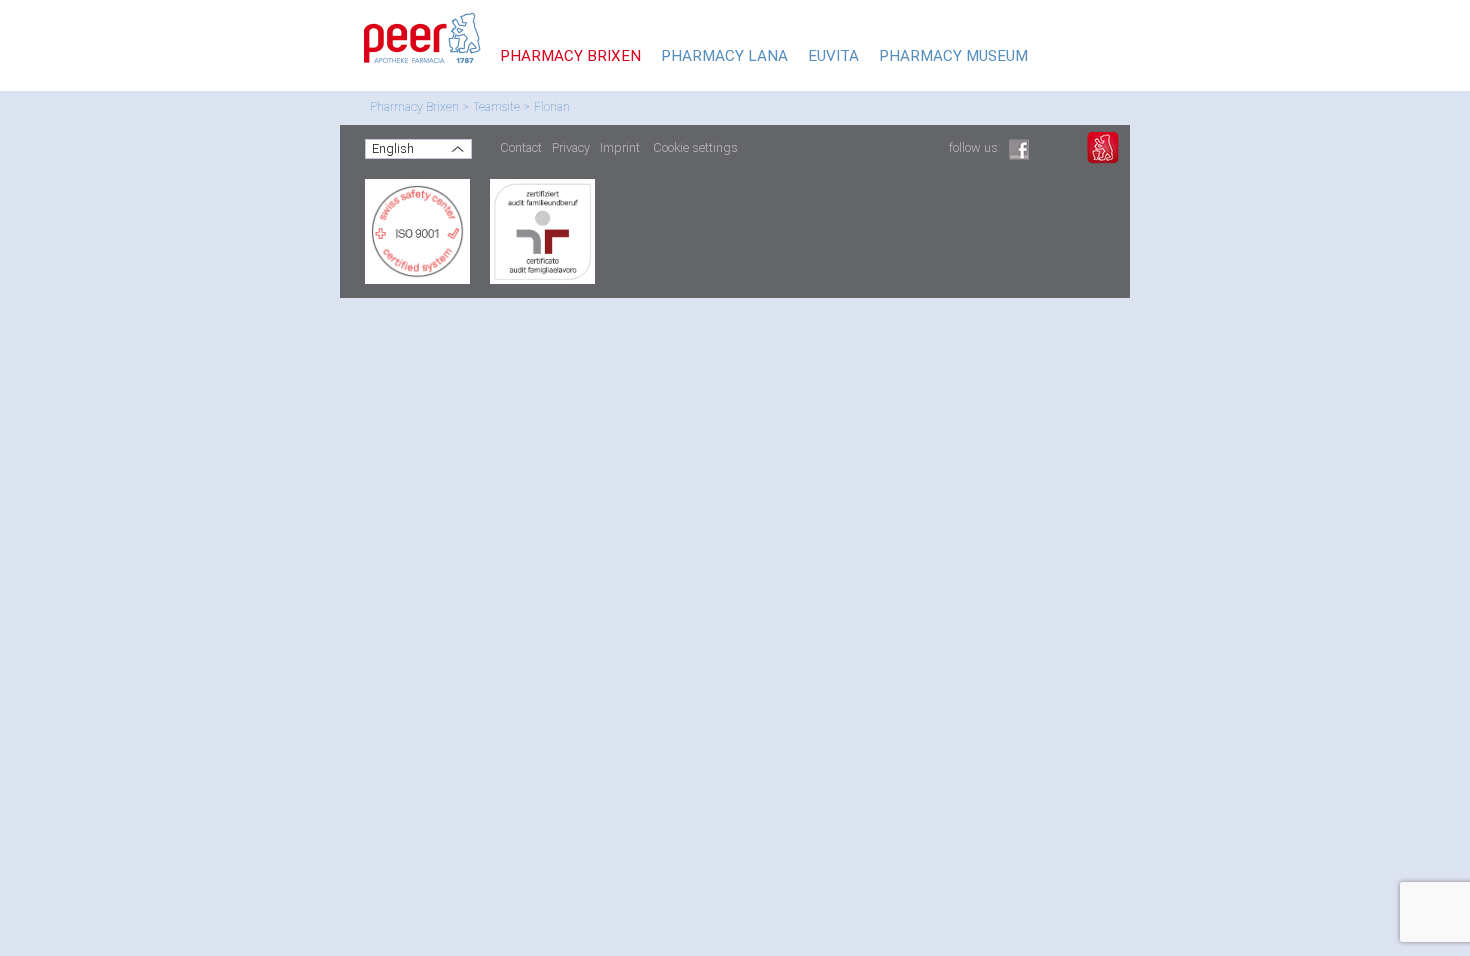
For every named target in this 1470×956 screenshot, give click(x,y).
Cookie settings (695, 147)
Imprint (620, 147)
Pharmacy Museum (953, 56)
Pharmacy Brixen (414, 107)
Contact (521, 147)
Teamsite (496, 107)
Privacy (571, 147)
